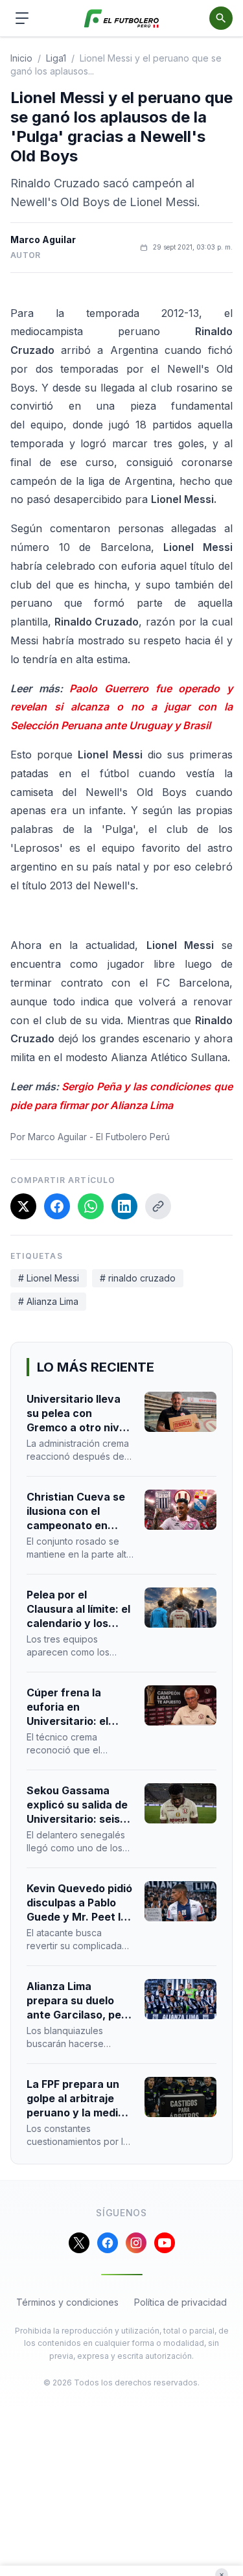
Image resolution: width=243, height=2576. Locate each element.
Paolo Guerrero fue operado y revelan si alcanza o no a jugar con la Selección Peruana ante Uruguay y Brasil (121, 707)
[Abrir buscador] (221, 18)
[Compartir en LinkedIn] (124, 1206)
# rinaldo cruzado (138, 1278)
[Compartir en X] (23, 1206)
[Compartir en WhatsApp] (91, 1206)
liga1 (56, 58)
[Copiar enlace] (158, 1206)
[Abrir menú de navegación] (22, 18)
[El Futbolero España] (121, 18)
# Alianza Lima (48, 1301)
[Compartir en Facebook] (57, 1206)
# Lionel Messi (49, 1278)
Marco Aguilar (43, 240)
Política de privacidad (180, 2302)
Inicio (21, 58)
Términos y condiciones (67, 2302)
